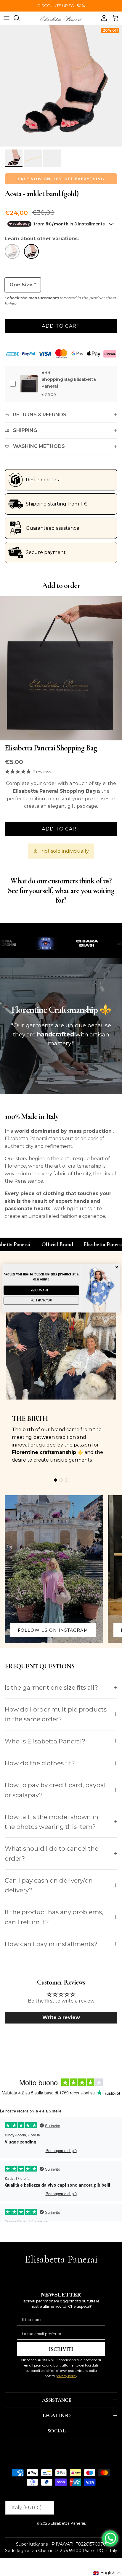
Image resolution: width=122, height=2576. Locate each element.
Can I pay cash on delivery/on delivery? (49, 1885)
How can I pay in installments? (51, 1944)
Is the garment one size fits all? (51, 1687)
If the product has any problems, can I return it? (54, 1917)
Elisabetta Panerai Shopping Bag (51, 748)
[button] (107, 2573)
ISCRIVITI (61, 2349)
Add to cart (61, 326)
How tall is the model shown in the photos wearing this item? (52, 1822)
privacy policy (66, 2376)
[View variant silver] (32, 253)
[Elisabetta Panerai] (61, 18)
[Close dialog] (117, 1267)
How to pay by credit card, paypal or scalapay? (55, 1790)
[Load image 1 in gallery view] (61, 86)
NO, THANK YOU (41, 1301)
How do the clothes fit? (40, 1763)
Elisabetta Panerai (68, 2523)
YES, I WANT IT (41, 1290)
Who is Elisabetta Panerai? (45, 1741)
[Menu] (7, 18)
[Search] (20, 18)
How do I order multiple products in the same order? (56, 1714)
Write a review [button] (61, 2017)
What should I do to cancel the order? (52, 1853)
